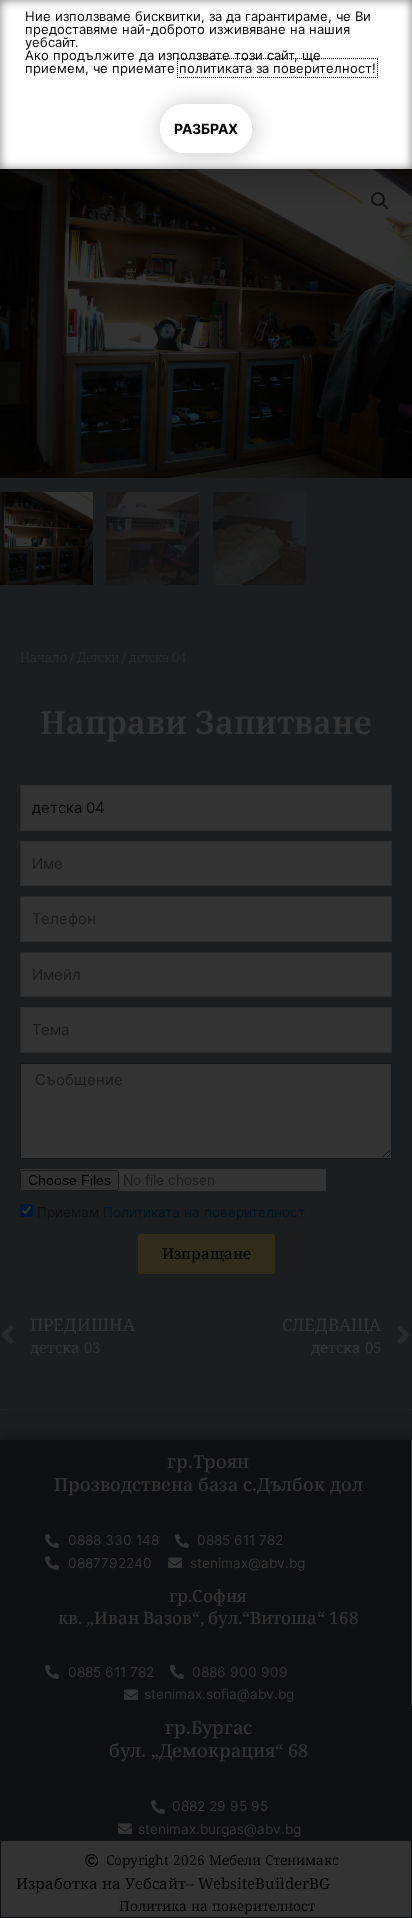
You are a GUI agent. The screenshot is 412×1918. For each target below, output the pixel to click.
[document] (206, 959)
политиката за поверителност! (277, 68)
